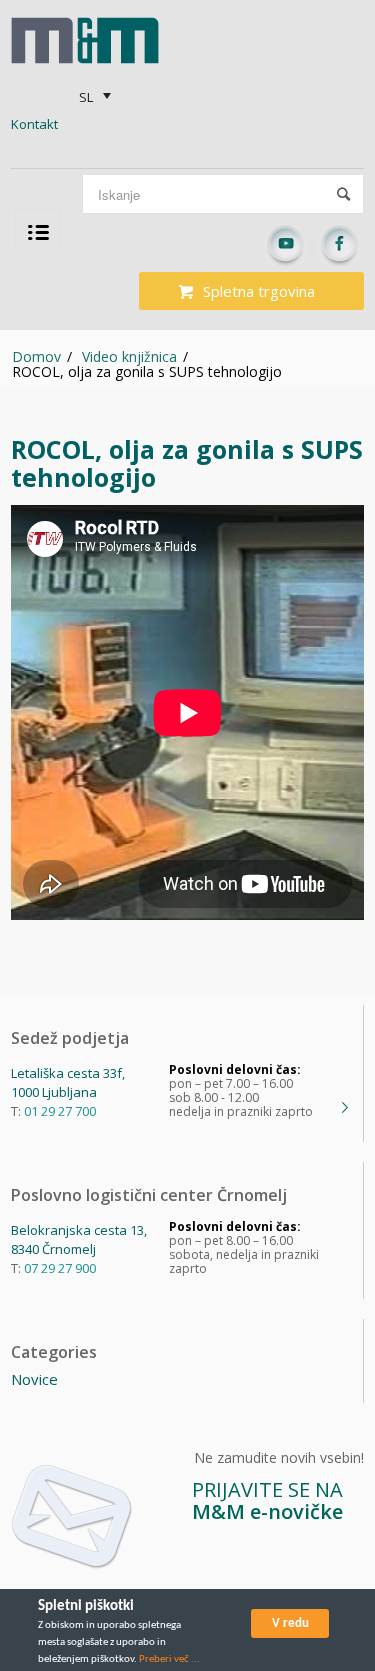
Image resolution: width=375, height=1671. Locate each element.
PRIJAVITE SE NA (267, 1500)
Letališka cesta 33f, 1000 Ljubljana (68, 1082)
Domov (36, 356)
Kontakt (34, 124)
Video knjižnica (129, 356)
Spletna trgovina (259, 291)
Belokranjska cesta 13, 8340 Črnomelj (79, 1239)
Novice (34, 1379)
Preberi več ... (169, 1659)
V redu (290, 1623)
